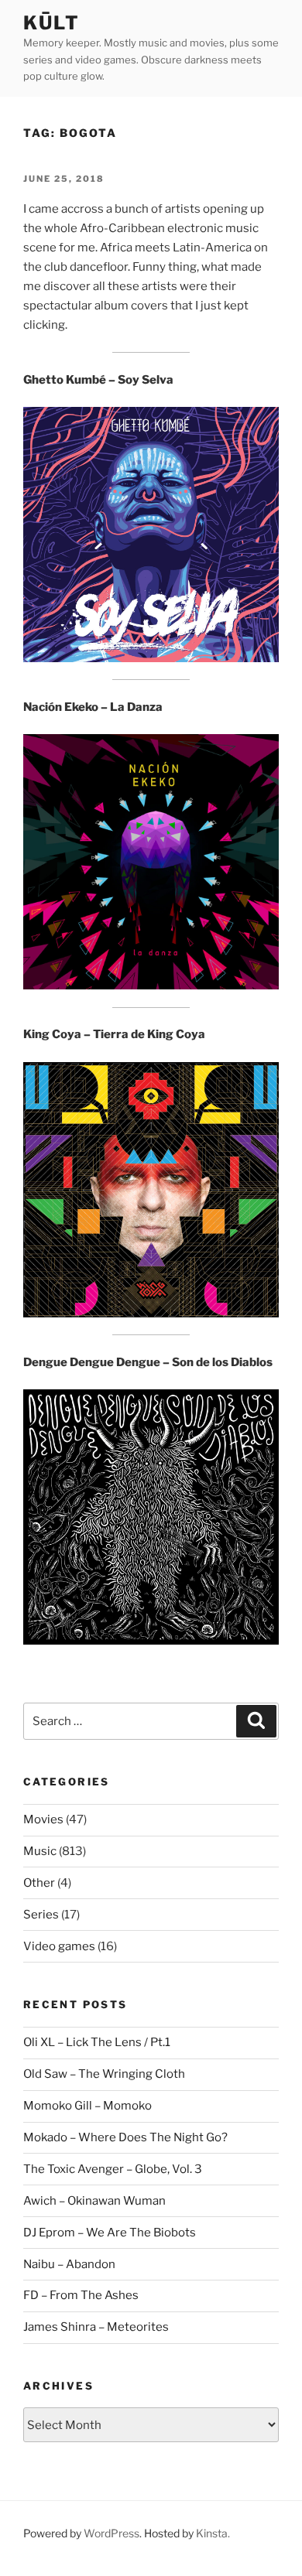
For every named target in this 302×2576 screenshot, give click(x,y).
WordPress (112, 2533)
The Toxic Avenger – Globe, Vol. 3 (113, 2169)
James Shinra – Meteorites (96, 2327)
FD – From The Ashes (81, 2295)
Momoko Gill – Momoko (88, 2106)
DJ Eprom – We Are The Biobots (110, 2233)
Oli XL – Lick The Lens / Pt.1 (97, 2042)
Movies (43, 1819)
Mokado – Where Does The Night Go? (125, 2137)
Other (39, 1883)
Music (40, 1851)
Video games (59, 1946)
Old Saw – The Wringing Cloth (104, 2074)
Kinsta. (213, 2533)
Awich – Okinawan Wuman (94, 2201)
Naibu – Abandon (69, 2264)
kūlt (51, 23)
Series (41, 1915)
